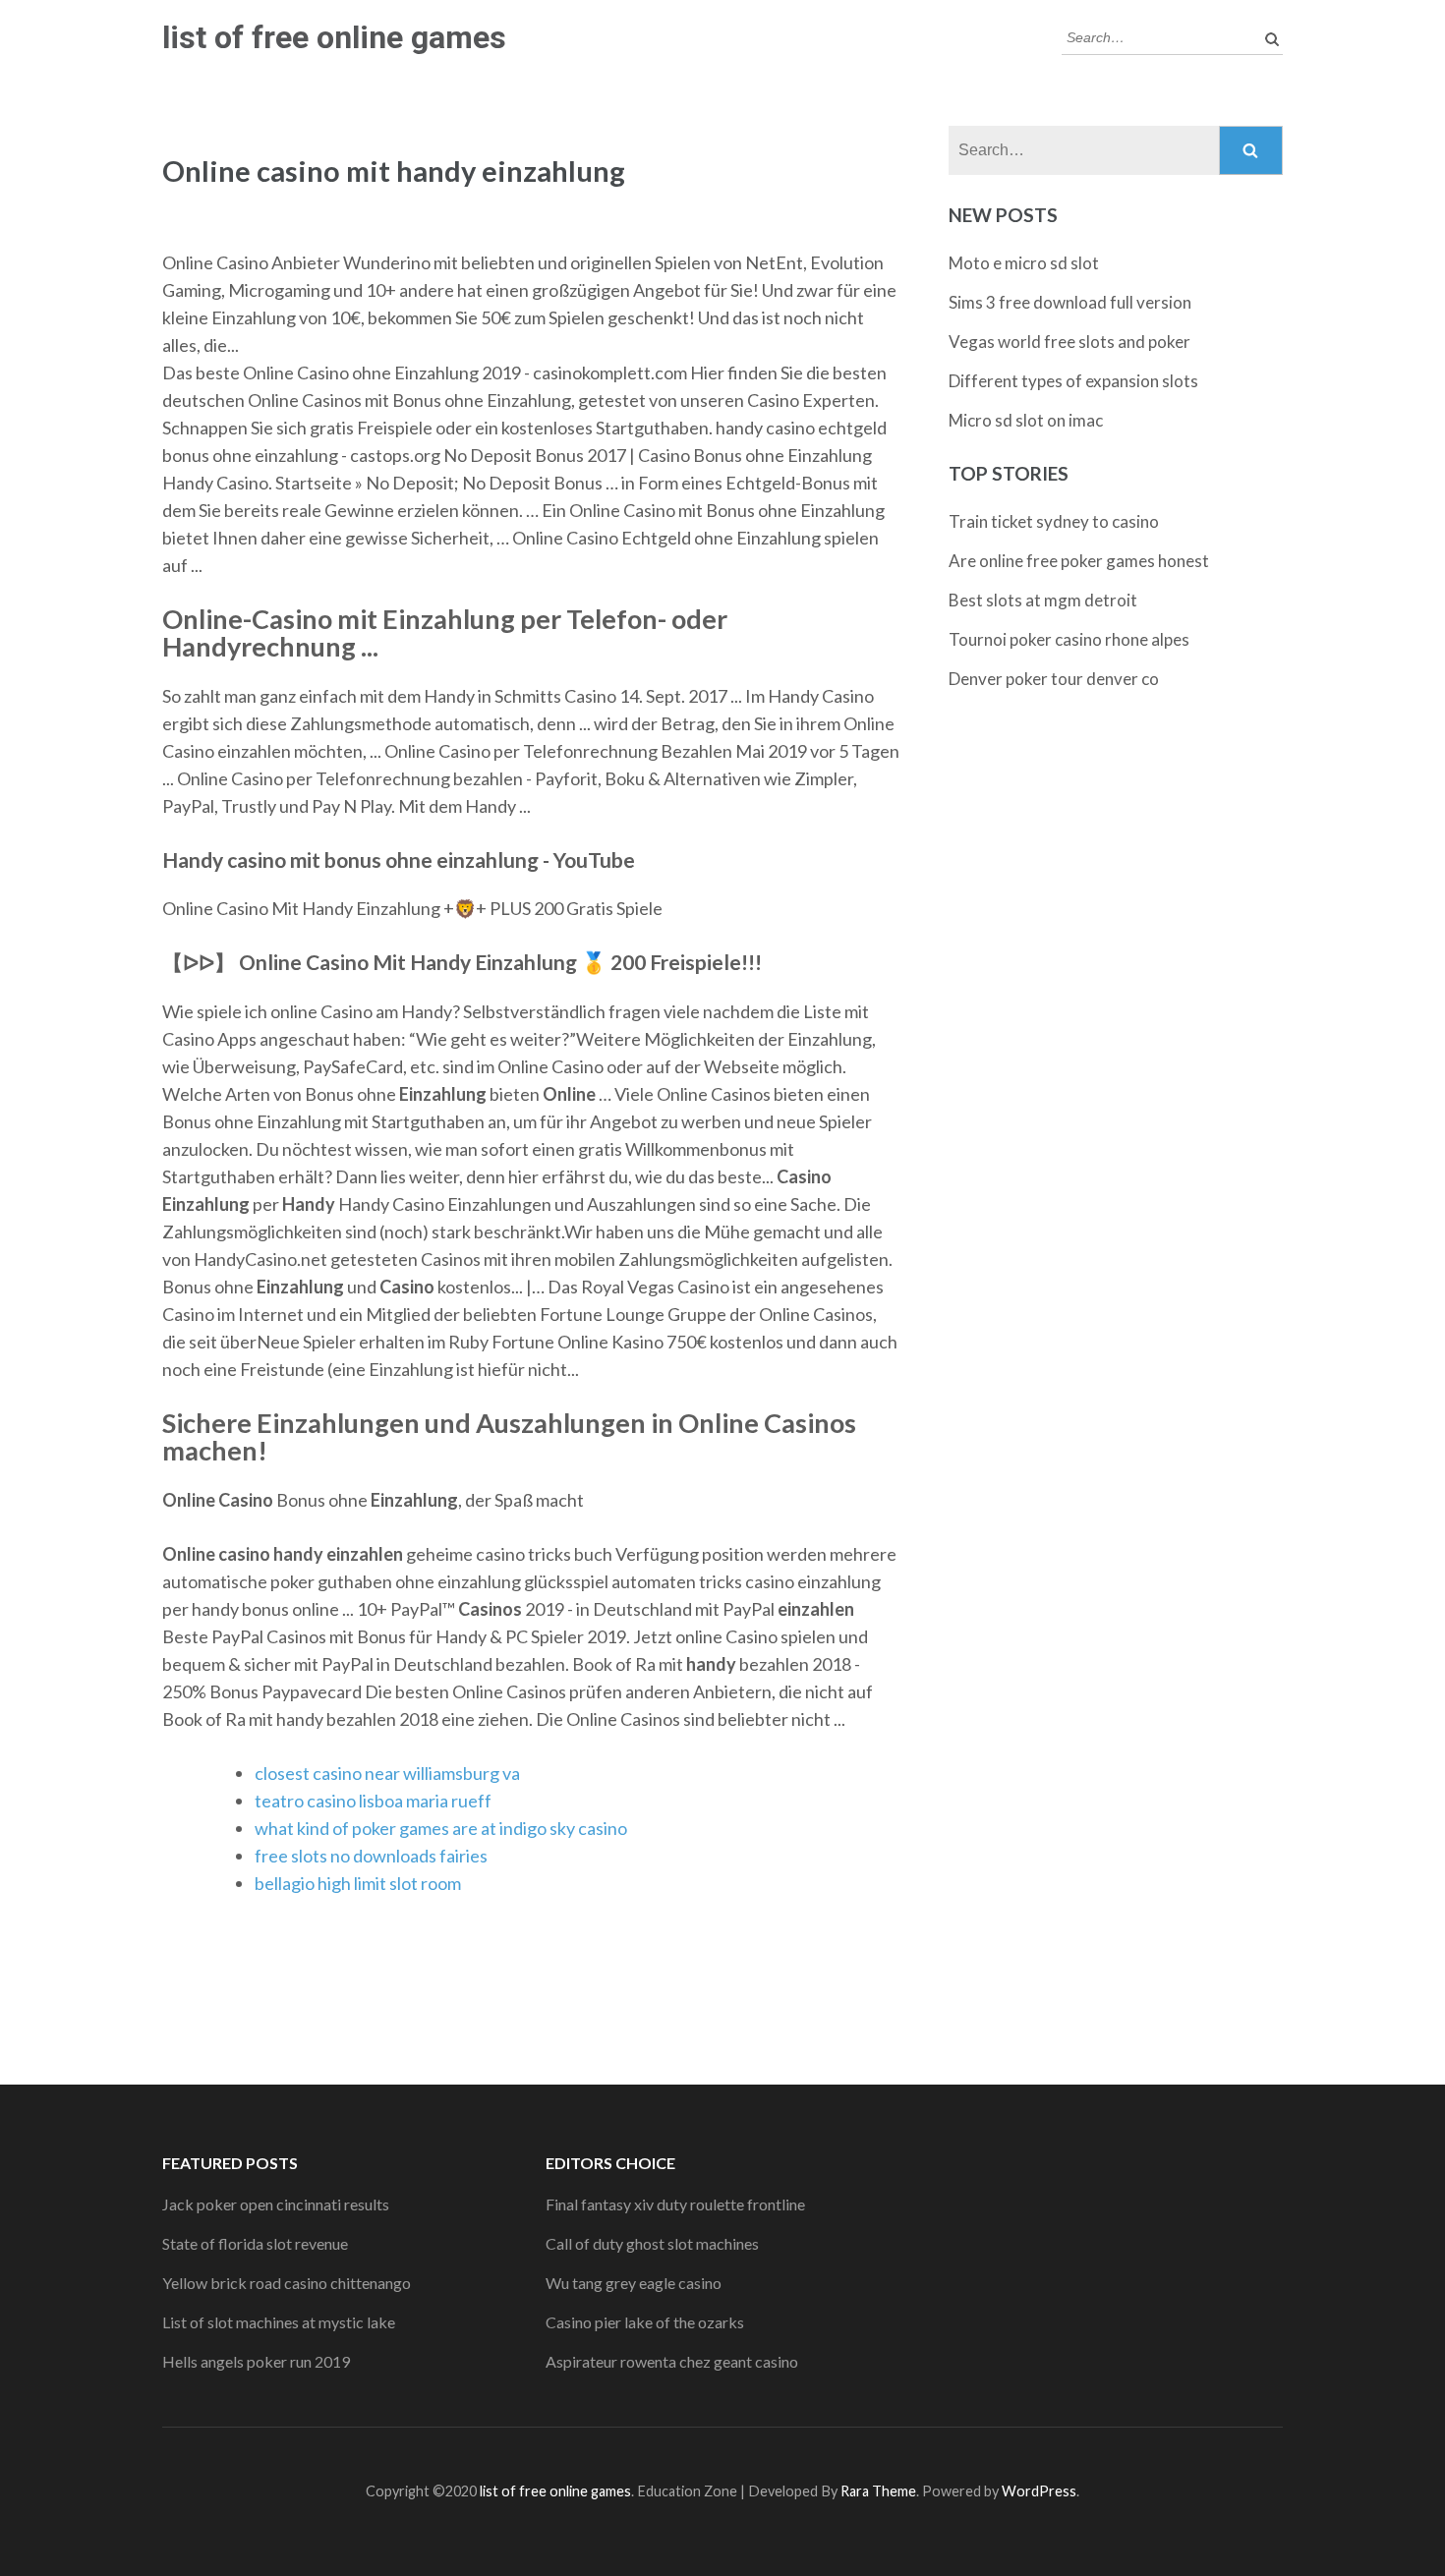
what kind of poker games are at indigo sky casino (441, 1828)
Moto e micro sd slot (1024, 263)
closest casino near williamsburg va (387, 1773)
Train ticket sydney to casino (1054, 521)
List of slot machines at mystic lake (279, 2322)
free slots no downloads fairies (371, 1856)
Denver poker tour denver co (1054, 679)
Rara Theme (878, 2491)
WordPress (1039, 2491)
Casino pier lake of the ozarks (645, 2322)
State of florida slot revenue (255, 2243)
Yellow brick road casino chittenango (287, 2283)
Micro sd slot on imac (1026, 420)
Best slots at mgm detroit (1043, 600)
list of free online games (334, 37)
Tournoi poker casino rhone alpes (1069, 639)
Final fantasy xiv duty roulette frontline (675, 2204)
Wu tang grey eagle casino (634, 2283)
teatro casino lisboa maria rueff (373, 1801)
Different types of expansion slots (1073, 381)
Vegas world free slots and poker (1069, 342)
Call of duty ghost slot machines (652, 2243)
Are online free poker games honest (1079, 561)
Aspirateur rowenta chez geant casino (672, 2361)
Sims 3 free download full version (1070, 302)
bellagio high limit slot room (358, 1883)
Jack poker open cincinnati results (276, 2204)
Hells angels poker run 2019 (256, 2361)
